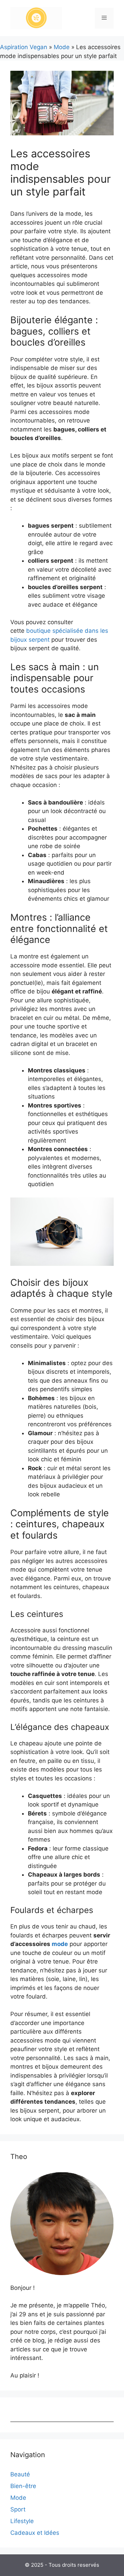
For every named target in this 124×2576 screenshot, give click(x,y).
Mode (62, 47)
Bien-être (23, 2486)
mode (60, 1944)
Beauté (20, 2474)
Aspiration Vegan (24, 47)
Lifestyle (22, 2521)
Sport (18, 2509)
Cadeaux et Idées (35, 2533)
